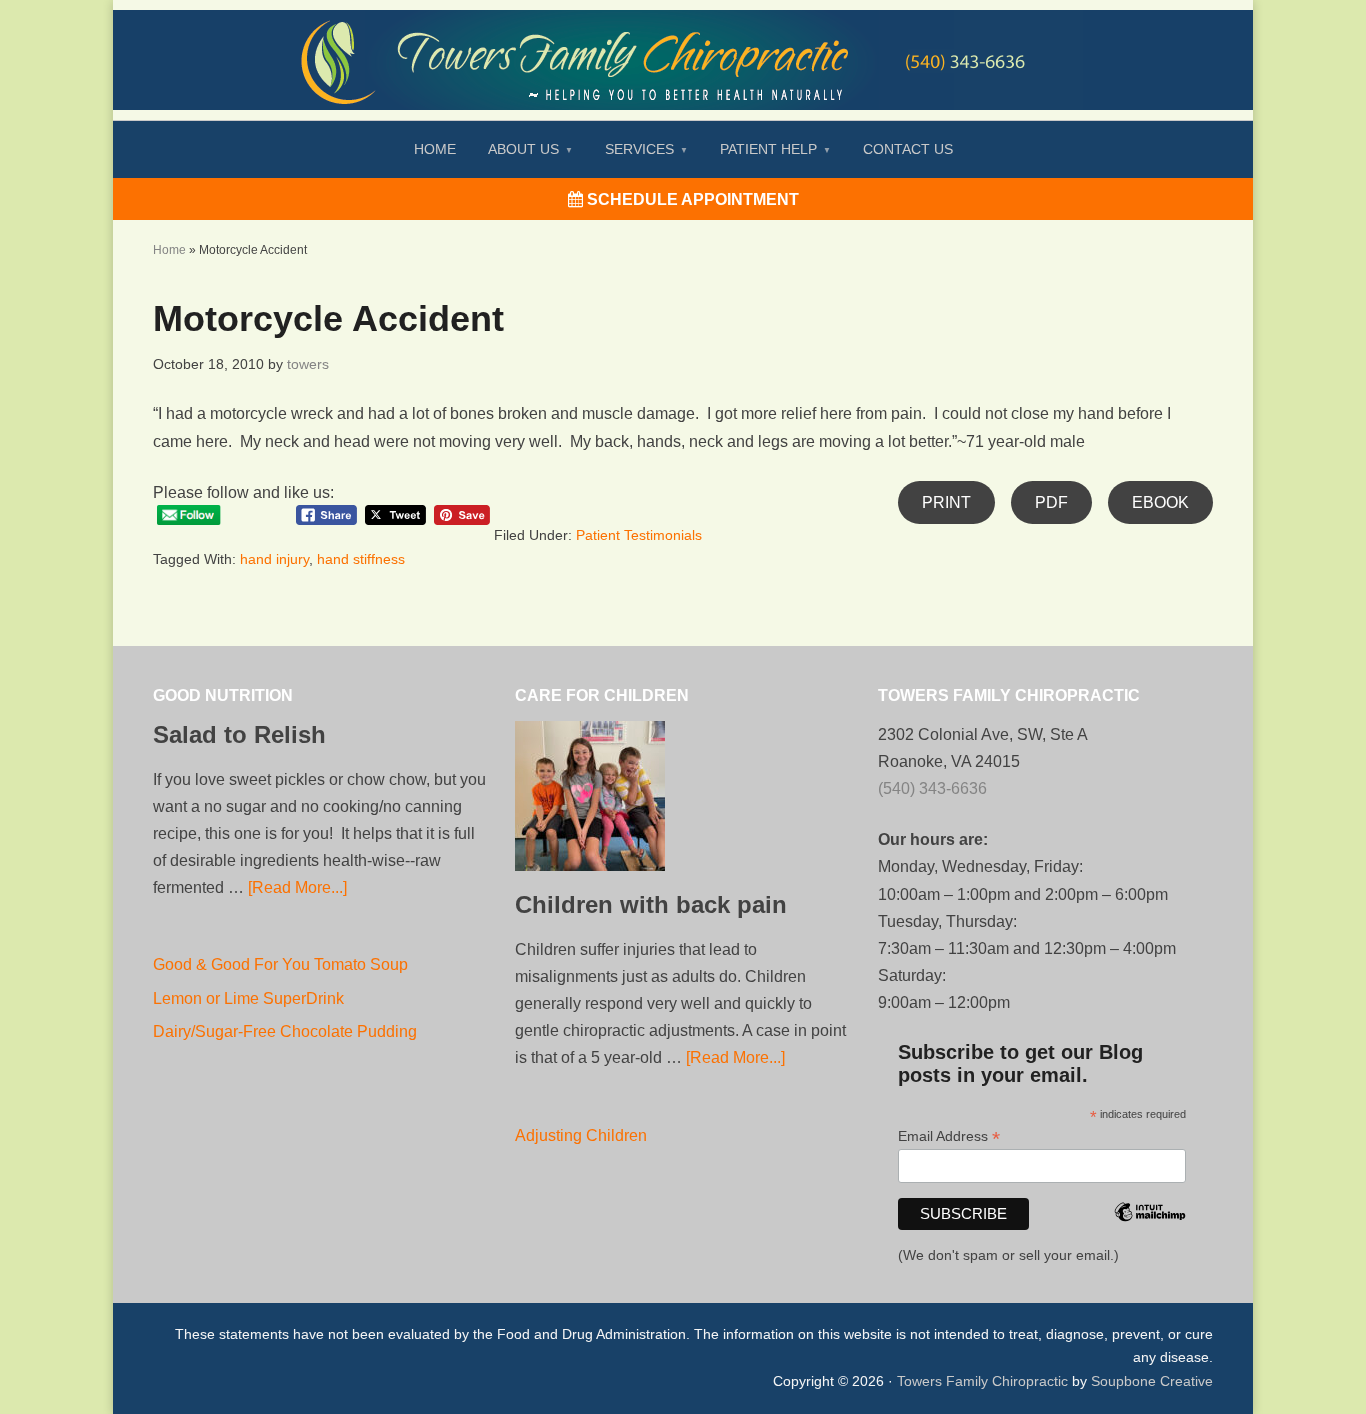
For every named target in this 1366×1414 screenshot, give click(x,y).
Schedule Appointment (691, 199)
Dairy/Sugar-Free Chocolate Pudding (285, 1031)
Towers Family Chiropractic (982, 1381)
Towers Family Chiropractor (683, 46)
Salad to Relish (239, 734)
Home (169, 250)
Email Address (949, 1136)
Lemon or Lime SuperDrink (248, 998)
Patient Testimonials (639, 535)
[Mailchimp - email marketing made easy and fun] (1150, 1239)
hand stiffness (361, 559)
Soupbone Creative (1152, 1381)
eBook (1160, 502)
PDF (1051, 502)
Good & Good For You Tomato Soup (280, 964)
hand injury (274, 559)
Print (946, 502)
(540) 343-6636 (932, 788)
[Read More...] (297, 887)
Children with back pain (651, 904)
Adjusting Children (581, 1135)
